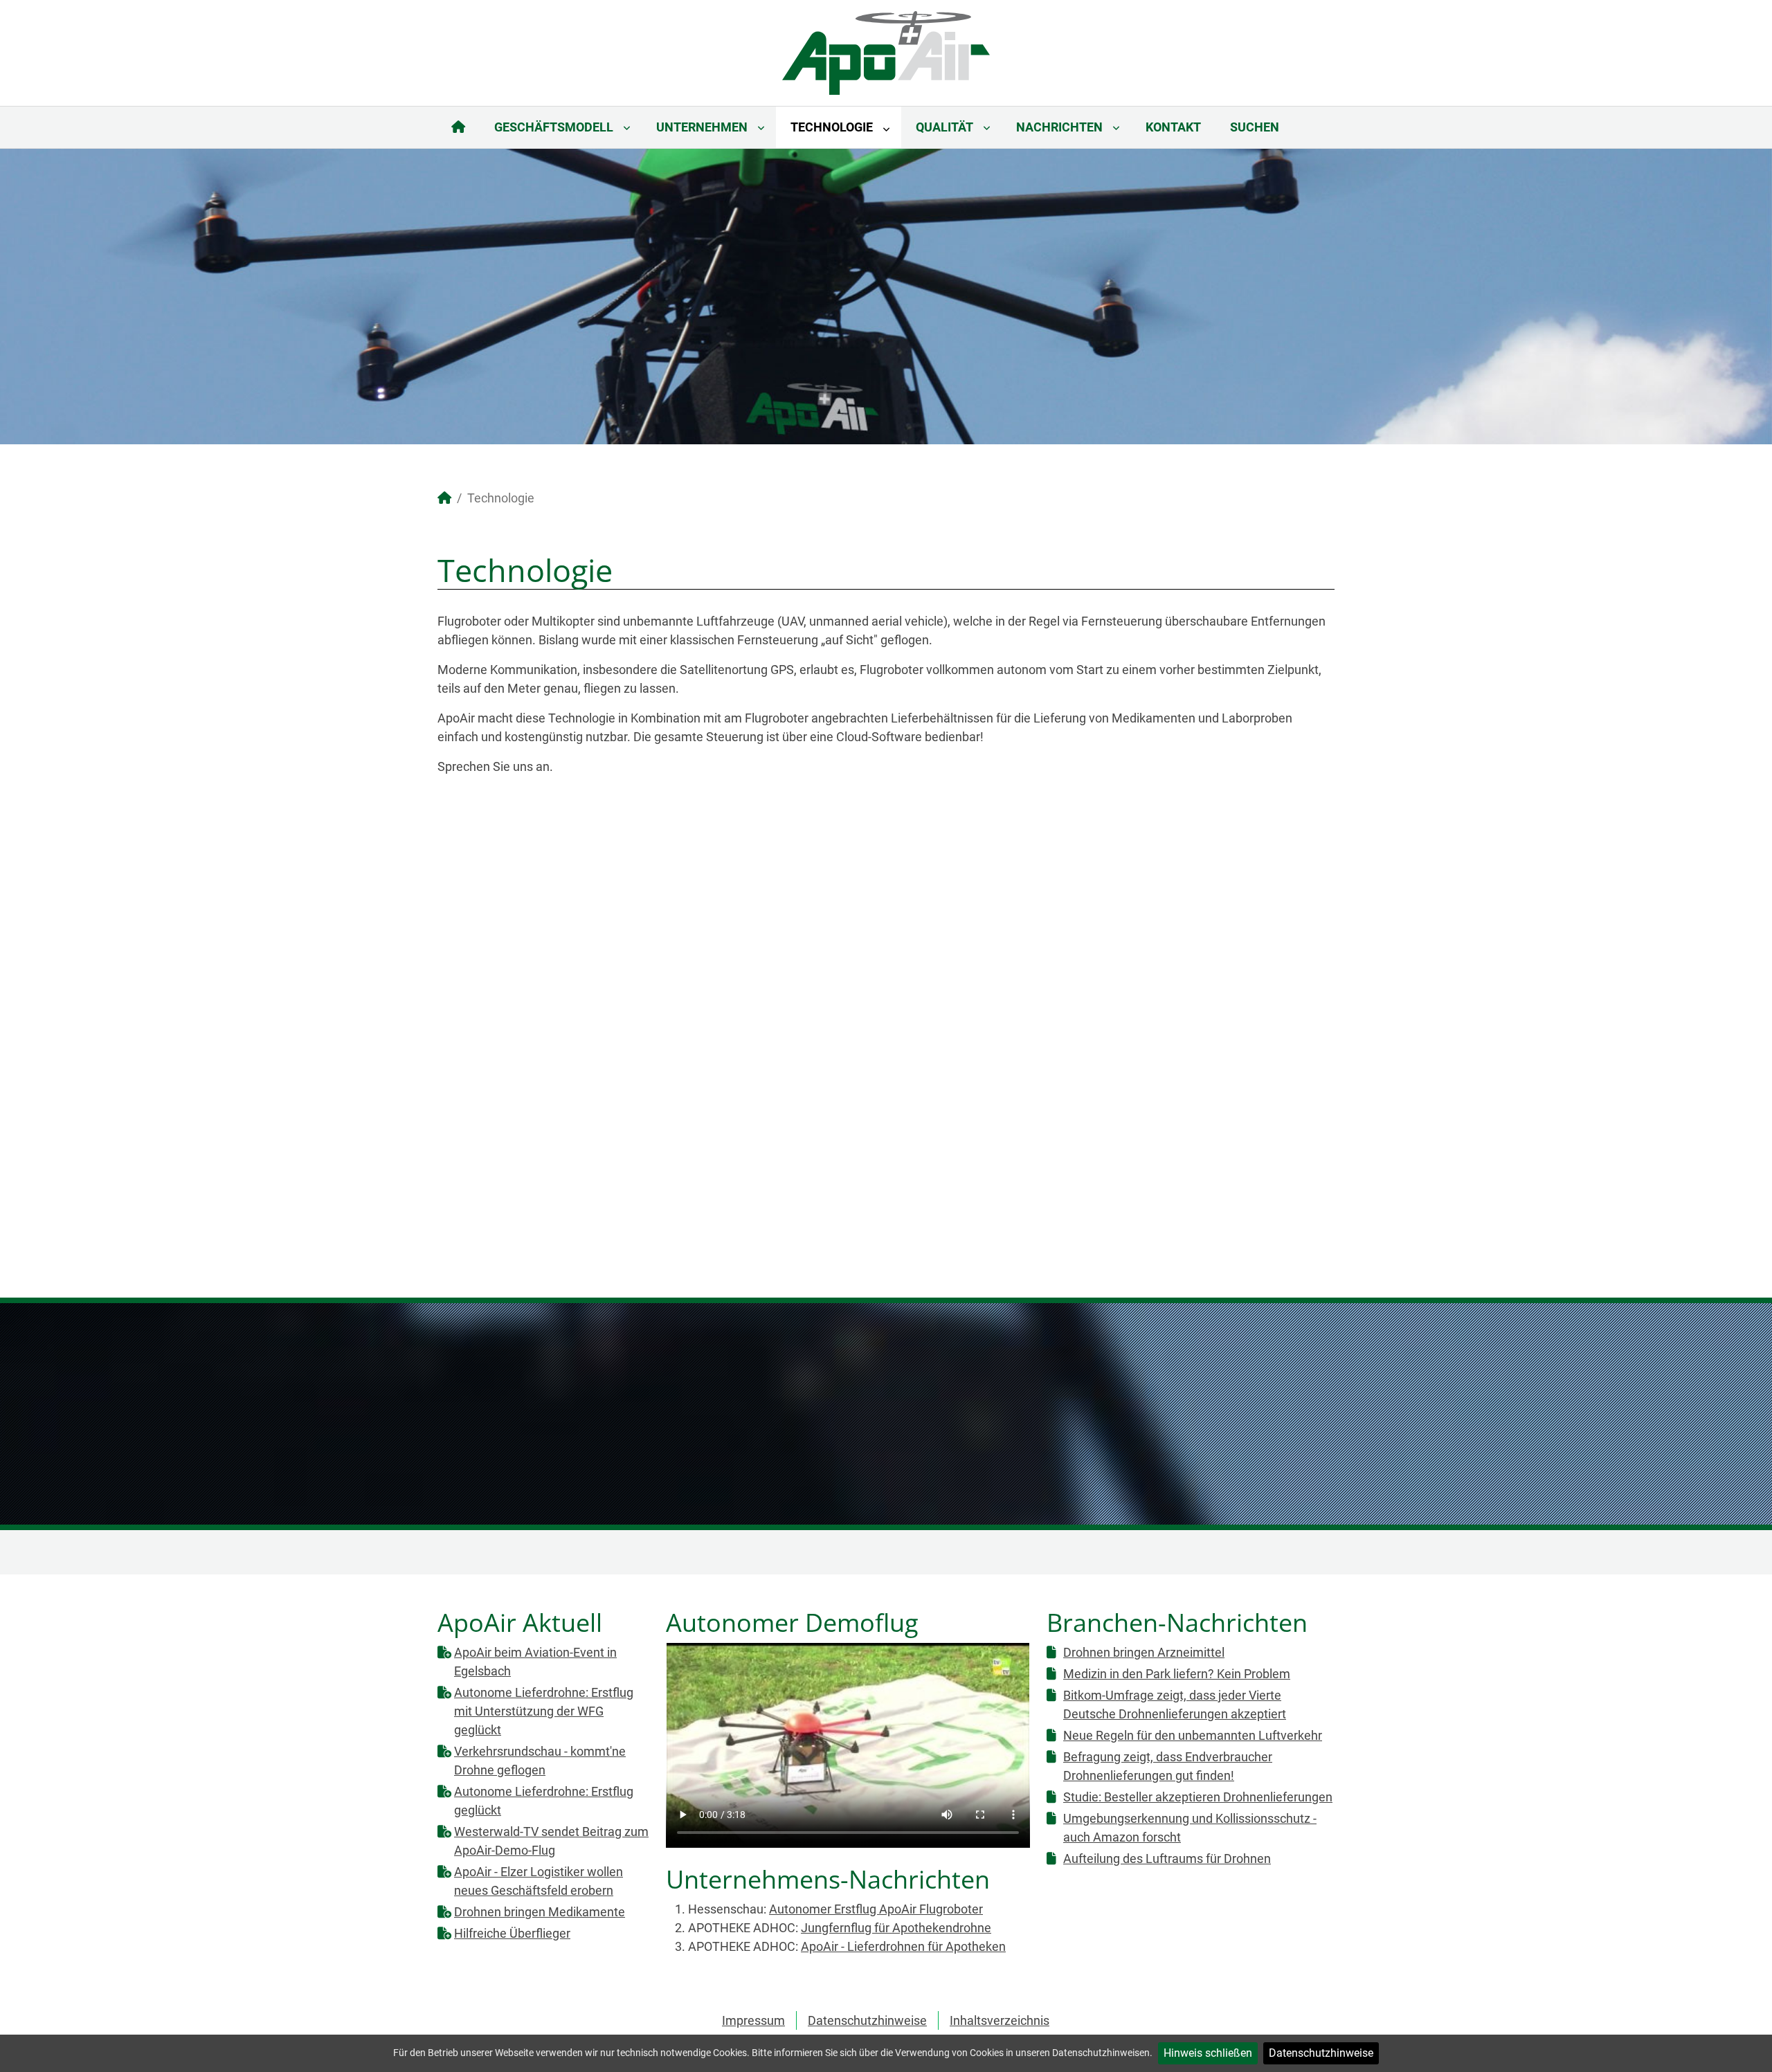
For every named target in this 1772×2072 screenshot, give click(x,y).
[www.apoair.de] (886, 52)
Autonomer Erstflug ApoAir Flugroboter (876, 1909)
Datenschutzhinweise (1321, 2053)
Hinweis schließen (1208, 2053)
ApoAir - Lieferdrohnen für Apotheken (903, 1946)
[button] (1730, 296)
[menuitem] (459, 127)
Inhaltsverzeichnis (1000, 2020)
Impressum (753, 2020)
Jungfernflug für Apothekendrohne (896, 1928)
